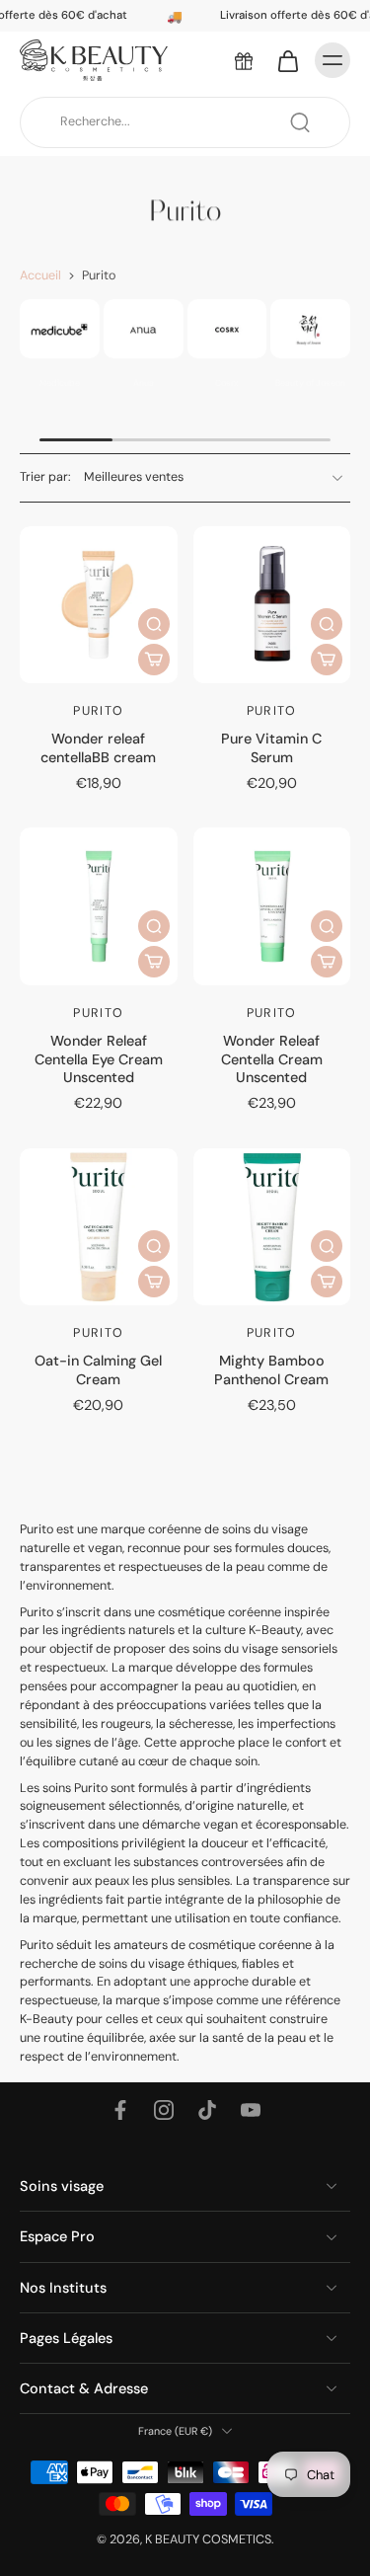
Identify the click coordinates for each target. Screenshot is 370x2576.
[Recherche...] (300, 122)
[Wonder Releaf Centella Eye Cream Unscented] (99, 906)
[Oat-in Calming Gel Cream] (99, 1227)
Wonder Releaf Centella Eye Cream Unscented (99, 1059)
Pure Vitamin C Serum (271, 747)
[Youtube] (251, 2110)
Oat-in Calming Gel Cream (98, 1369)
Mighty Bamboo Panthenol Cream (271, 1369)
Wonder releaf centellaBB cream (98, 747)
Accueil (40, 275)
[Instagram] (164, 2110)
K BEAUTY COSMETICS (208, 2539)
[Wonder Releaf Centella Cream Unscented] (272, 906)
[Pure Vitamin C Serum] (272, 605)
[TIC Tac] (207, 2110)
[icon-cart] (287, 60)
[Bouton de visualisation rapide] (154, 624)
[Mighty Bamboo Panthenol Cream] (272, 1227)
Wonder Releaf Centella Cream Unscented (272, 1059)
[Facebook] (120, 2110)
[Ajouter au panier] (154, 660)
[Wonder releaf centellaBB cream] (99, 605)
